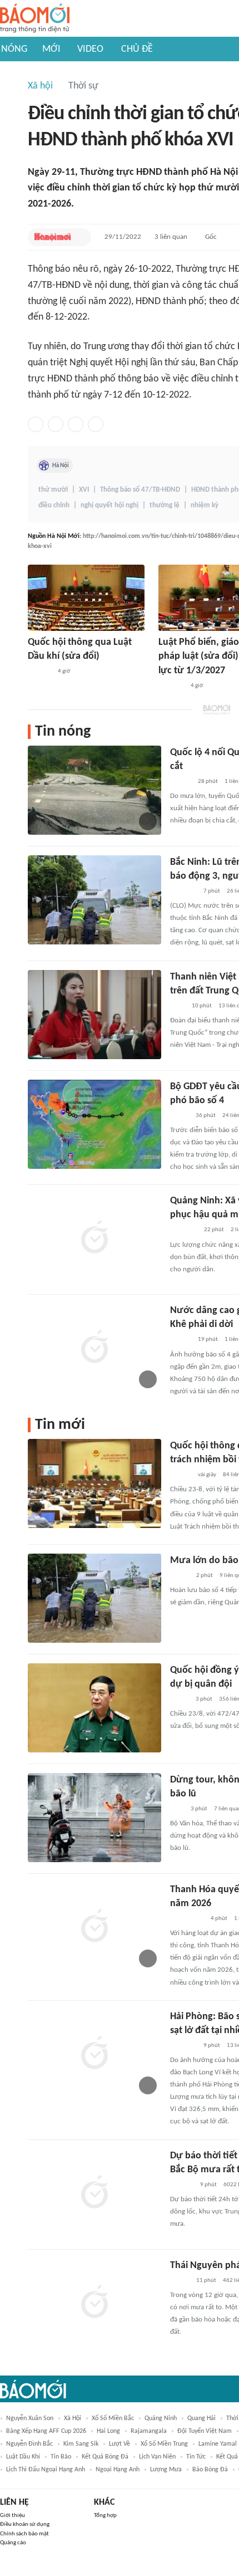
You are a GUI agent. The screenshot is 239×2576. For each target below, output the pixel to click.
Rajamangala (149, 2431)
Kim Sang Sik (81, 2444)
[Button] (80, 237)
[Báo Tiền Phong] (181, 782)
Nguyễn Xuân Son (30, 2418)
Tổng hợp (105, 2516)
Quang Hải (201, 2418)
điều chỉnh (54, 505)
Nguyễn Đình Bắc (29, 2444)
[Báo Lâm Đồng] (182, 2185)
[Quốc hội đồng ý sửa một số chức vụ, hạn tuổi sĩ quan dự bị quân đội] (94, 1708)
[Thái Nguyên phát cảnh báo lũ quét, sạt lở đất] (94, 2303)
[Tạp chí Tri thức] (177, 1809)
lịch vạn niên (157, 2457)
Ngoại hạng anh (118, 2470)
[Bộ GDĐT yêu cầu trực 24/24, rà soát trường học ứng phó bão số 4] (94, 1124)
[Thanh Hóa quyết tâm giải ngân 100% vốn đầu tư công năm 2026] (94, 1927)
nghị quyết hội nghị (109, 505)
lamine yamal (218, 2444)
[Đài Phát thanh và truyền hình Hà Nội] (39, 672)
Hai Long (108, 2431)
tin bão (61, 2457)
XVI (84, 490)
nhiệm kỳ (205, 505)
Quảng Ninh (161, 2418)
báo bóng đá (210, 2470)
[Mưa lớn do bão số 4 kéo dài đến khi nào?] (94, 1598)
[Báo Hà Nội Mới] (53, 237)
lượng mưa (166, 2470)
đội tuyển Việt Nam (205, 2431)
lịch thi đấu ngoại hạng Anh (46, 2470)
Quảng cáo (13, 2543)
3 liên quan (171, 237)
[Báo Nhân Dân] (180, 2281)
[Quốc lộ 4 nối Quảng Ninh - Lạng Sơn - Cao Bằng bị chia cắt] (94, 790)
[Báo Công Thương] (171, 686)
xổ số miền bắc (113, 2418)
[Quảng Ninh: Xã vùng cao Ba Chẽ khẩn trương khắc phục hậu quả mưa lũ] (94, 1238)
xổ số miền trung (164, 2444)
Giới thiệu (13, 2516)
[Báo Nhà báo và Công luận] (183, 892)
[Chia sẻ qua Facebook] (36, 424)
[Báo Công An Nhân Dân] (187, 1919)
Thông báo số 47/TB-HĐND (140, 490)
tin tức (196, 2457)
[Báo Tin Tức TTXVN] (178, 1006)
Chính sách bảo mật (24, 2534)
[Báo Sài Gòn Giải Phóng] (181, 1475)
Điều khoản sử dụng (25, 2524)
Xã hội (40, 86)
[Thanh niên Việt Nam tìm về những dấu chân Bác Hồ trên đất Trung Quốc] (94, 1015)
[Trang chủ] (35, 19)
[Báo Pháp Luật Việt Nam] (180, 1116)
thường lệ (165, 505)
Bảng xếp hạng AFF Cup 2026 (46, 2431)
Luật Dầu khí (23, 2457)
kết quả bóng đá (105, 2457)
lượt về (120, 2444)
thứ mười (53, 490)
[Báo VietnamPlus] (184, 1231)
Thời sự (83, 86)
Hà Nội (61, 466)
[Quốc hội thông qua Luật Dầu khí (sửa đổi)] (86, 598)
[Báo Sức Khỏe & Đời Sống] (180, 1576)
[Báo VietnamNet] (180, 1700)
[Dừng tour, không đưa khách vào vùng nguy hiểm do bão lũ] (94, 1818)
